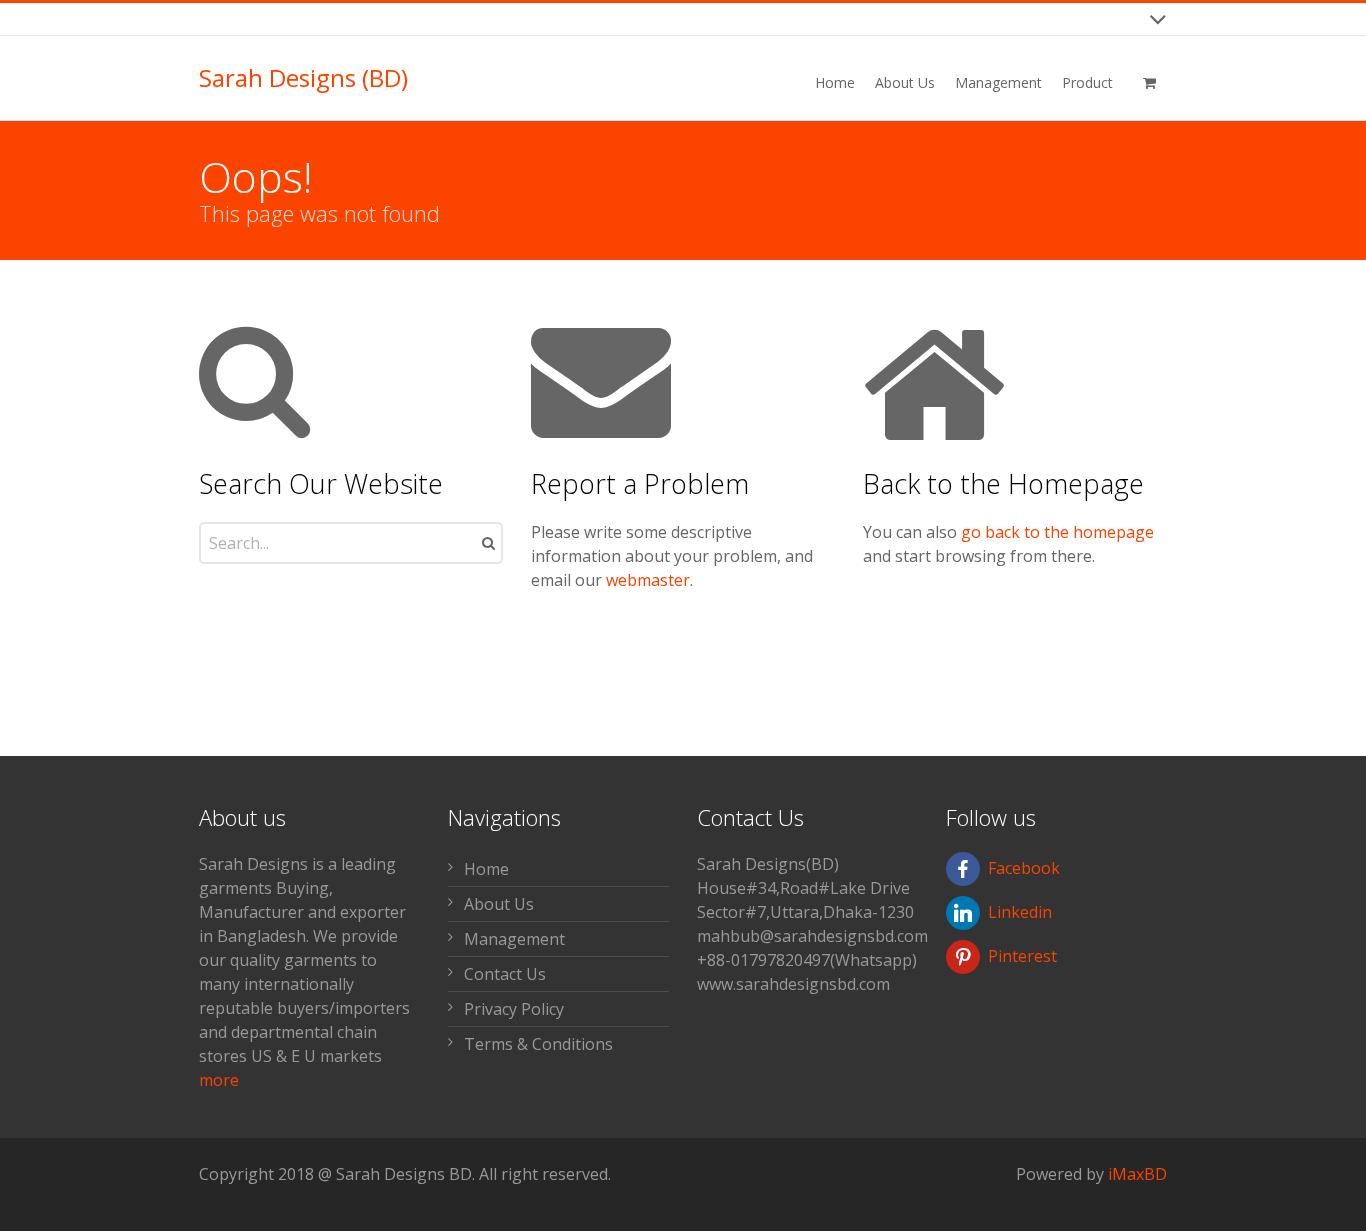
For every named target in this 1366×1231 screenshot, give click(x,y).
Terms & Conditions (538, 1044)
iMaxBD (1137, 1174)
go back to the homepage (1057, 532)
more (219, 1080)
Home (486, 869)
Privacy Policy (514, 1009)
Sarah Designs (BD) (303, 78)
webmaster (648, 580)
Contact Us (505, 974)
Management (514, 939)
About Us (499, 904)
